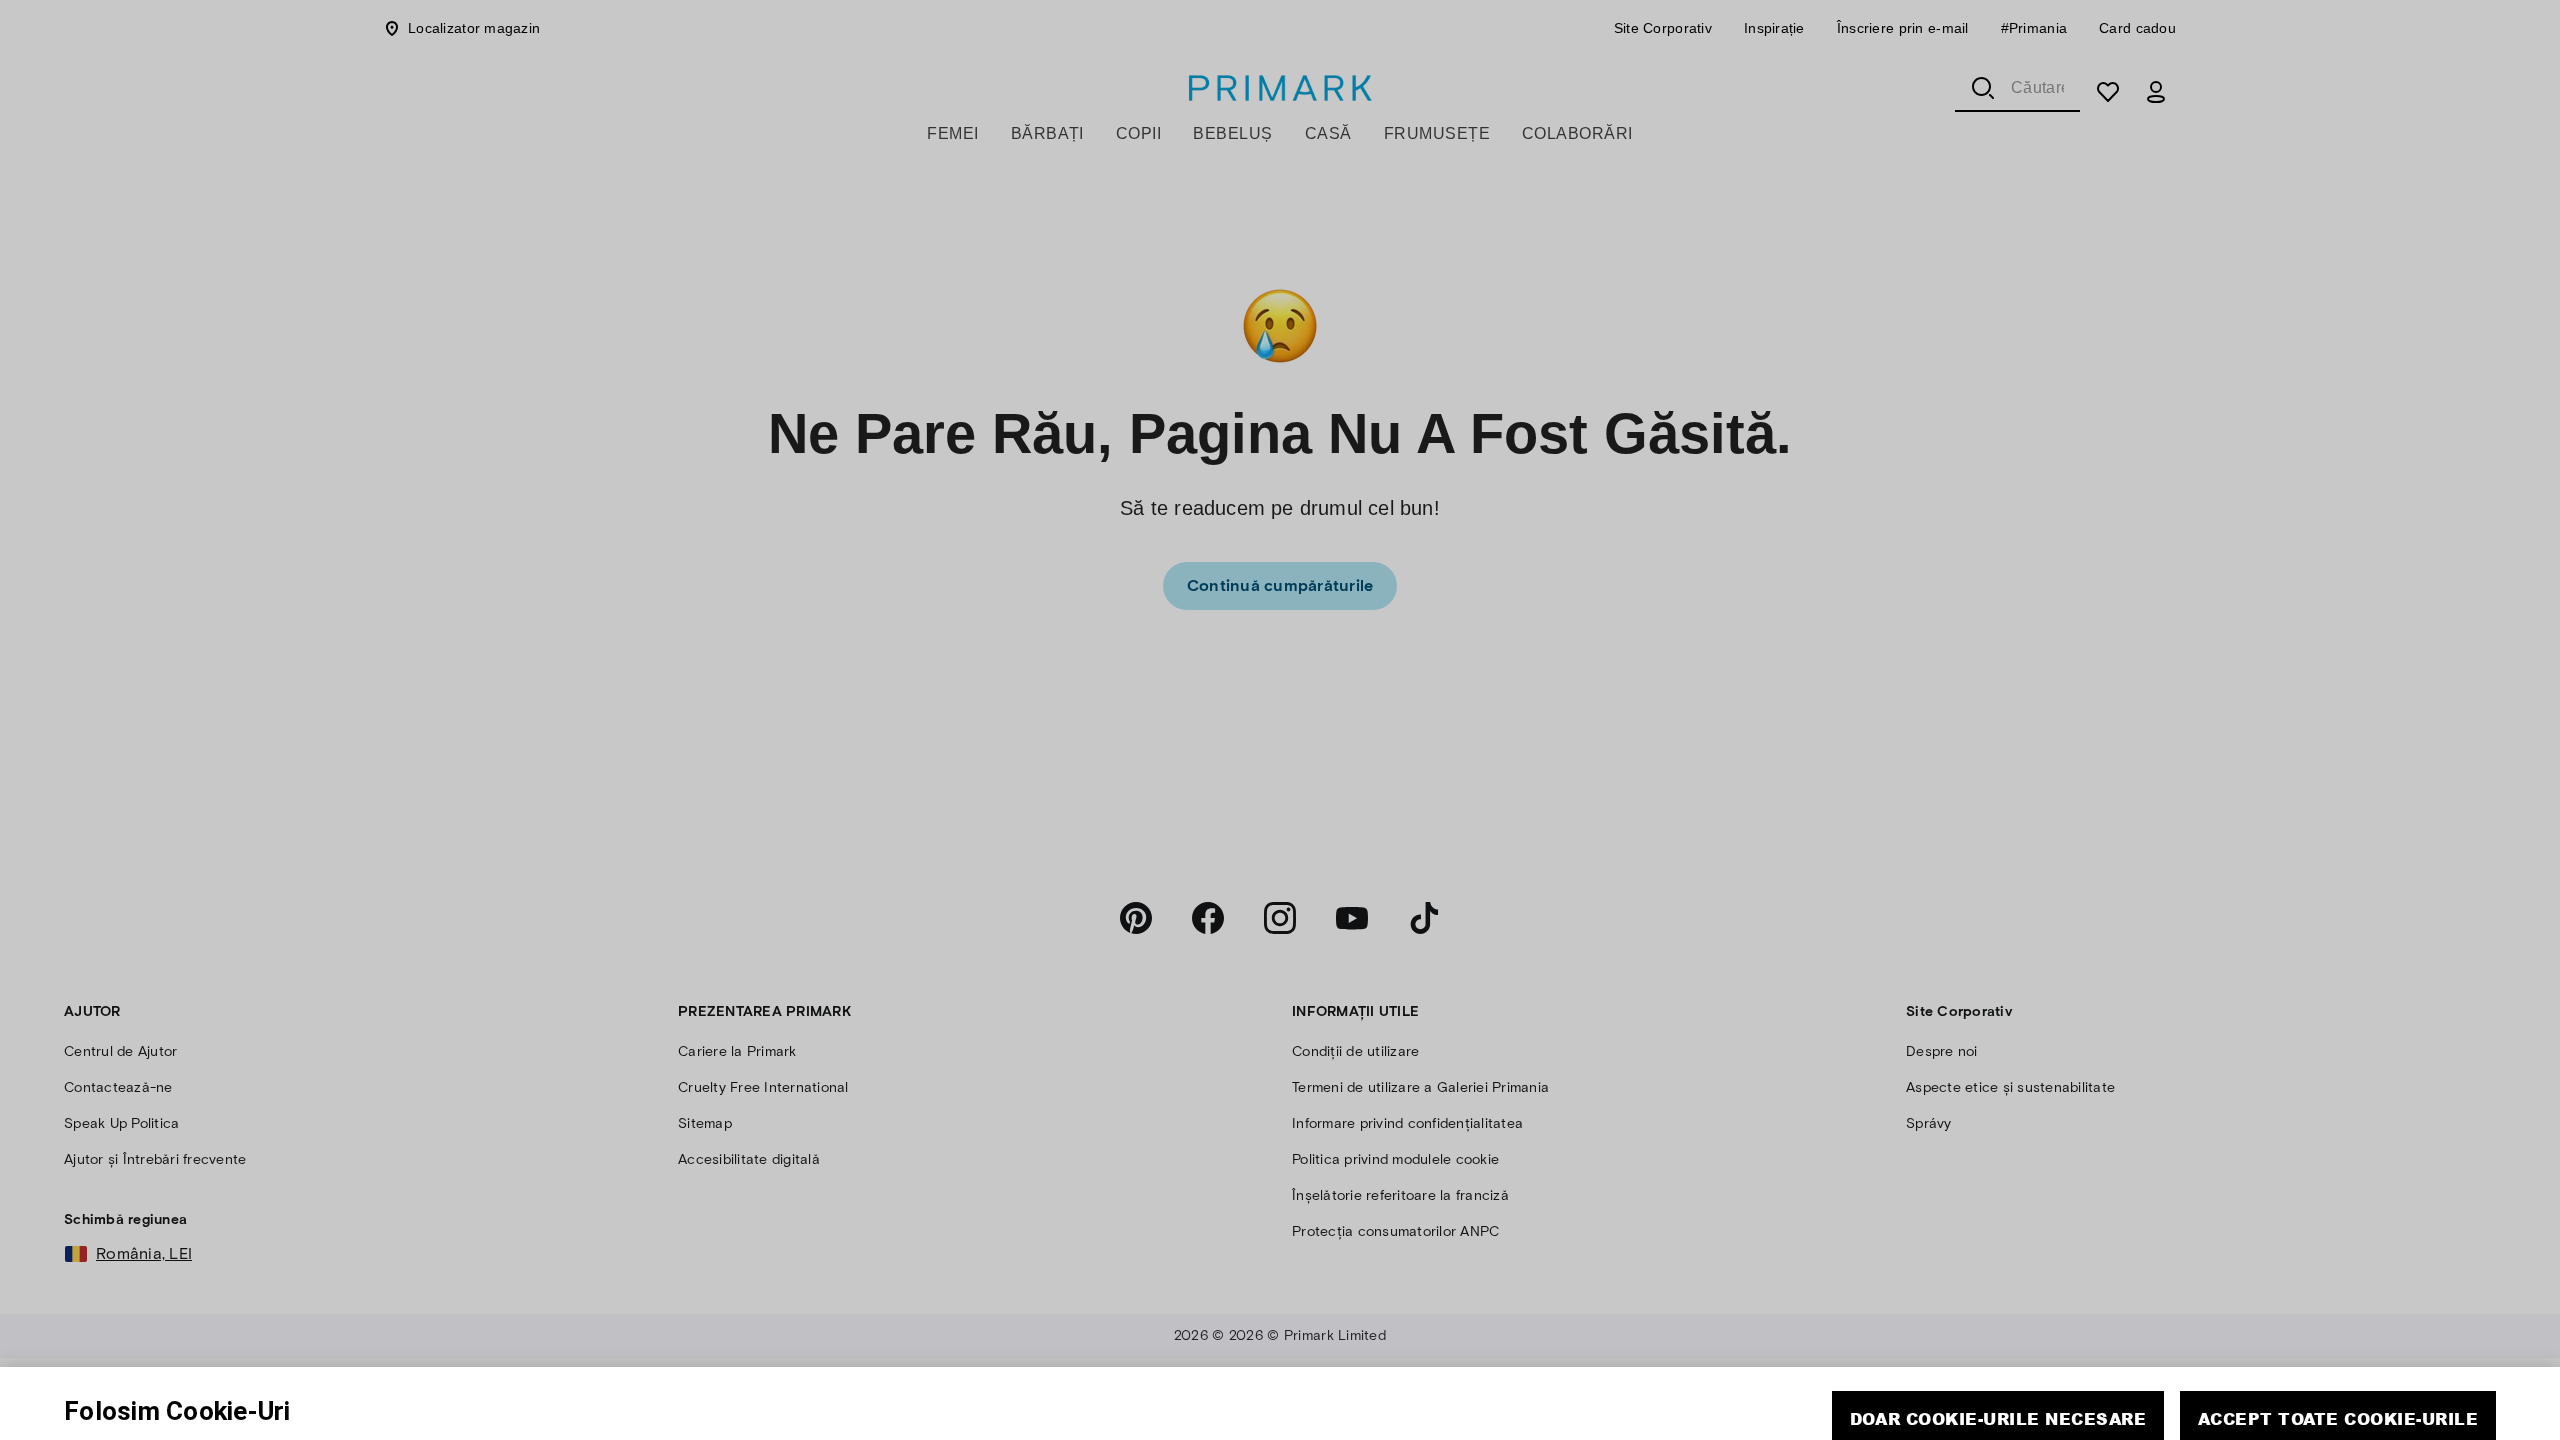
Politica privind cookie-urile (630, 1399)
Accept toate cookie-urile (2338, 1347)
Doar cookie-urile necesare (1998, 1347)
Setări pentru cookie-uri (2163, 1405)
